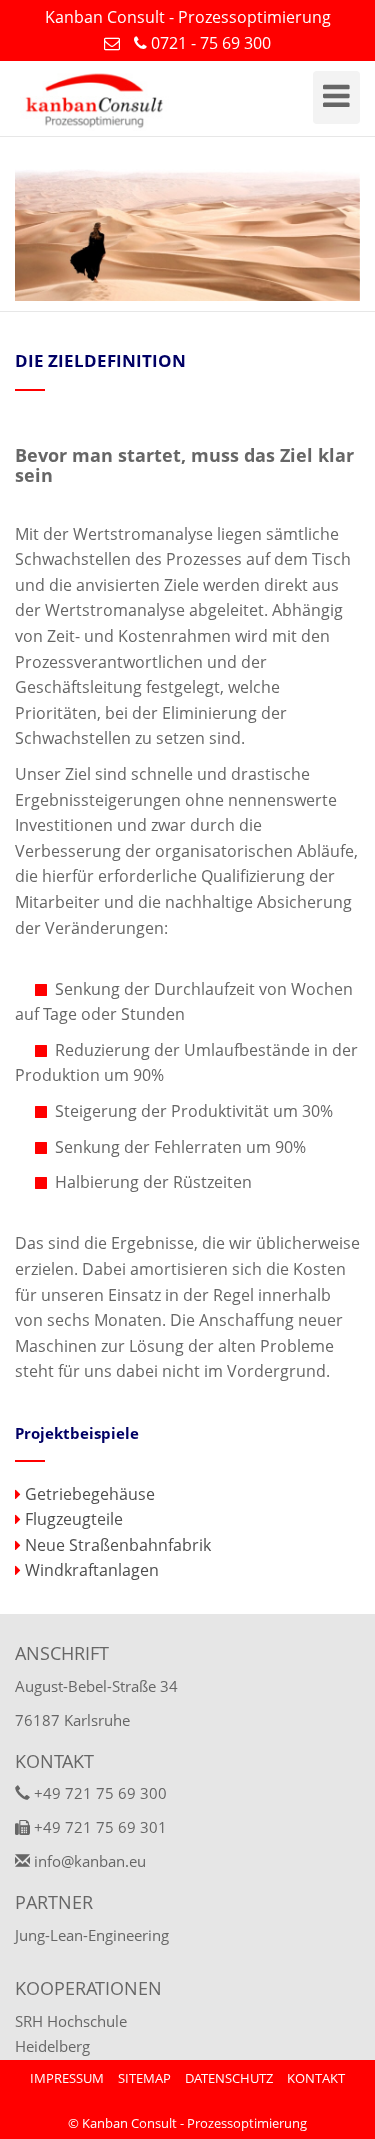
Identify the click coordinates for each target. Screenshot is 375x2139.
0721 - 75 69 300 (209, 43)
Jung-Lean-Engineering (92, 1935)
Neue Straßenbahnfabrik (116, 1545)
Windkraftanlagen (90, 1570)
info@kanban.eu (88, 1861)
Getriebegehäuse (88, 1494)
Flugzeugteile (72, 1519)
